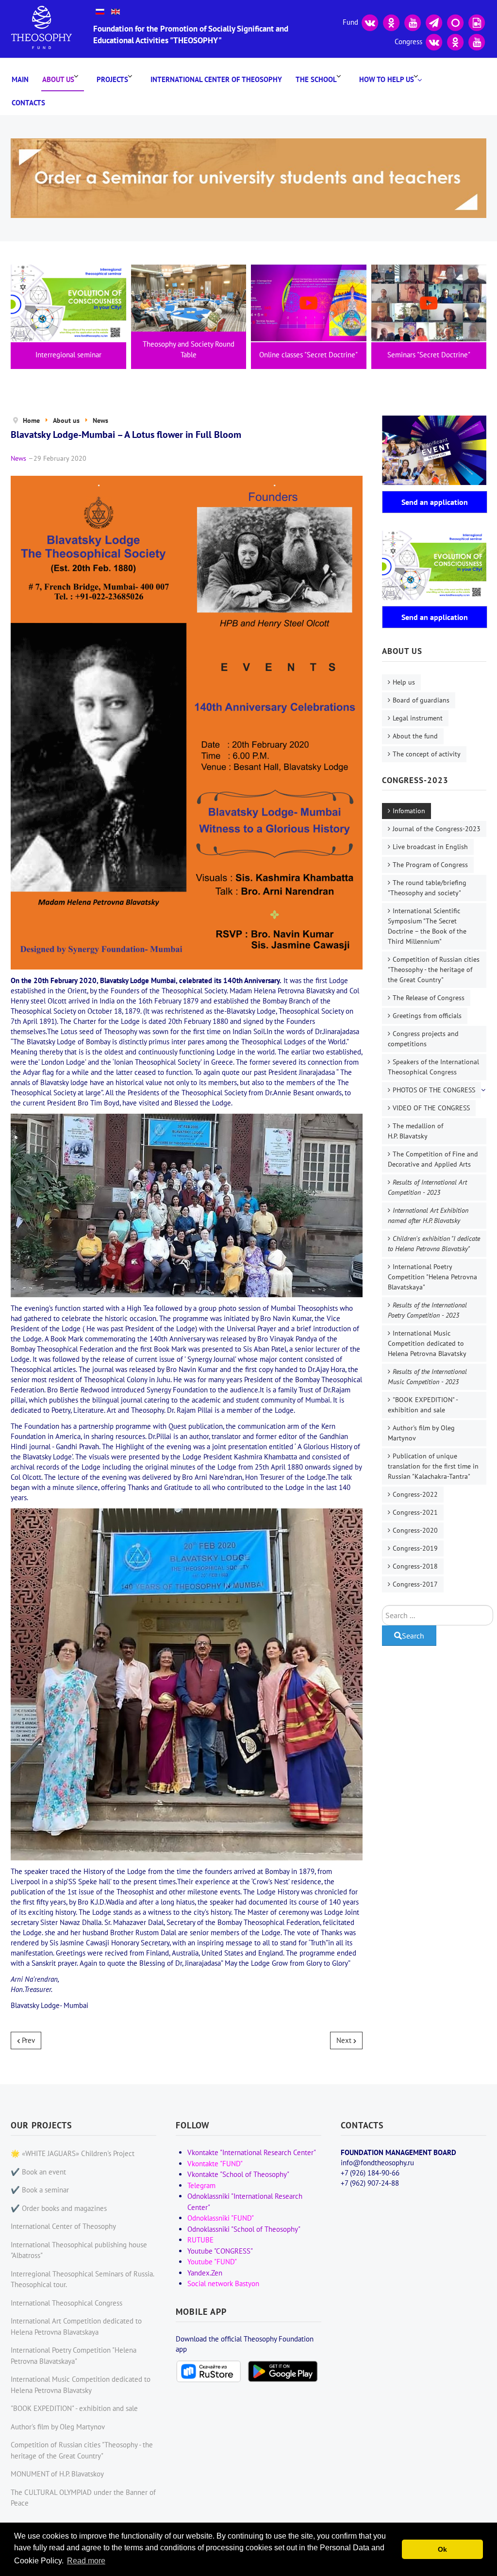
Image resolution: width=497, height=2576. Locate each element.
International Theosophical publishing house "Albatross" (79, 2250)
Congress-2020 (415, 1530)
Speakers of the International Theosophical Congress (433, 1067)
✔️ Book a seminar (40, 2190)
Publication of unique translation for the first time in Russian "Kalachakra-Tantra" (433, 1466)
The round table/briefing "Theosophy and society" (427, 888)
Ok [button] (442, 2549)
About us (58, 79)
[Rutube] (477, 22)
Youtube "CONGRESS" (220, 2251)
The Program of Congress (430, 865)
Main (20, 79)
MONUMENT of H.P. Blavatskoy (57, 2474)
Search (413, 1636)
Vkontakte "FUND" (215, 2164)
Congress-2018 (415, 1566)
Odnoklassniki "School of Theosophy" (244, 2229)
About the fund (415, 736)
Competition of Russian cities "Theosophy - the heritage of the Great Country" (434, 970)
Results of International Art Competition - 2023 (427, 1187)
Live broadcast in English (430, 847)
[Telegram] (434, 22)
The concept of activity (427, 754)
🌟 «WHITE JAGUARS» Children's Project (73, 2153)
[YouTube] (413, 22)
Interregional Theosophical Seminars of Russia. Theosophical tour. (82, 2279)
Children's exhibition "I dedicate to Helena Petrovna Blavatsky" (434, 1244)
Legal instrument (418, 718)
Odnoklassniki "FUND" (221, 2218)
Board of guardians (421, 700)
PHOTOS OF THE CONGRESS (434, 1090)
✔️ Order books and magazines (59, 2208)
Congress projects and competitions (423, 1039)
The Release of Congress (429, 998)
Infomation (409, 811)
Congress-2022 (415, 1494)
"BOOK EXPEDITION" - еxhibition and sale (423, 1405)
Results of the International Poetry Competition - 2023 (427, 1310)
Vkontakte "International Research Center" (252, 2152)
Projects (112, 79)
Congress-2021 (415, 1512)
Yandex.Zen (205, 2273)
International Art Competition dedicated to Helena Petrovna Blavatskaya (76, 2326)
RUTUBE (200, 2240)
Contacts (28, 103)
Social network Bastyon (223, 2283)
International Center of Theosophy (216, 79)
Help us (404, 682)
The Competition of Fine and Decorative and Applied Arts (433, 1159)
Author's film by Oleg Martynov (421, 1433)
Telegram (201, 2185)
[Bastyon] (455, 22)
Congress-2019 (415, 1548)
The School (316, 79)
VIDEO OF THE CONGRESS (431, 1108)
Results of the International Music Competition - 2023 (427, 1377)
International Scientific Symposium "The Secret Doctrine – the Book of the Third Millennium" (427, 926)
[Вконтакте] (370, 22)
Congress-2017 (415, 1584)
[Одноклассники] (391, 22)
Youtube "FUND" (212, 2262)
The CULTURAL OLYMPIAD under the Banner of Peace (83, 2498)
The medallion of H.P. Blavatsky (415, 1131)
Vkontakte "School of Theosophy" (238, 2174)
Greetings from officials (427, 1016)
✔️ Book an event (38, 2172)
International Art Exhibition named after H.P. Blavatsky (428, 1215)
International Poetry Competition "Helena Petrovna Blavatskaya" (432, 1277)
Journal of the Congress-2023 (437, 829)
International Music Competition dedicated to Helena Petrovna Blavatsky (427, 1343)
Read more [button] (86, 2561)
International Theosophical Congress (66, 2303)
